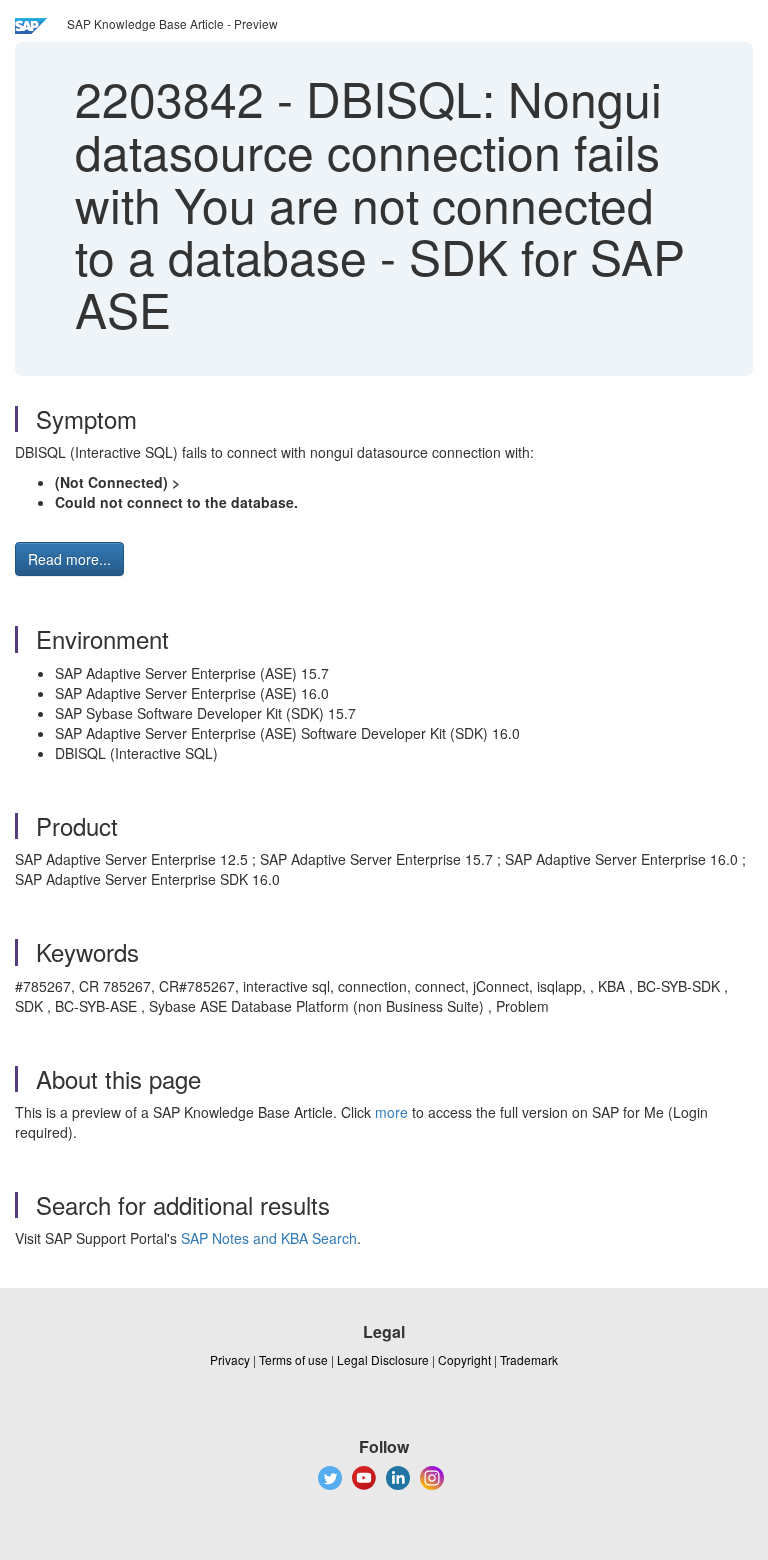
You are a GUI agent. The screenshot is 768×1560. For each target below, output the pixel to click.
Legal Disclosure (383, 1359)
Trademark (529, 1359)
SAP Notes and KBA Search (269, 1238)
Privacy (230, 1359)
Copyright (464, 1359)
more (391, 1112)
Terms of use (293, 1359)
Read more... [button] (69, 559)
